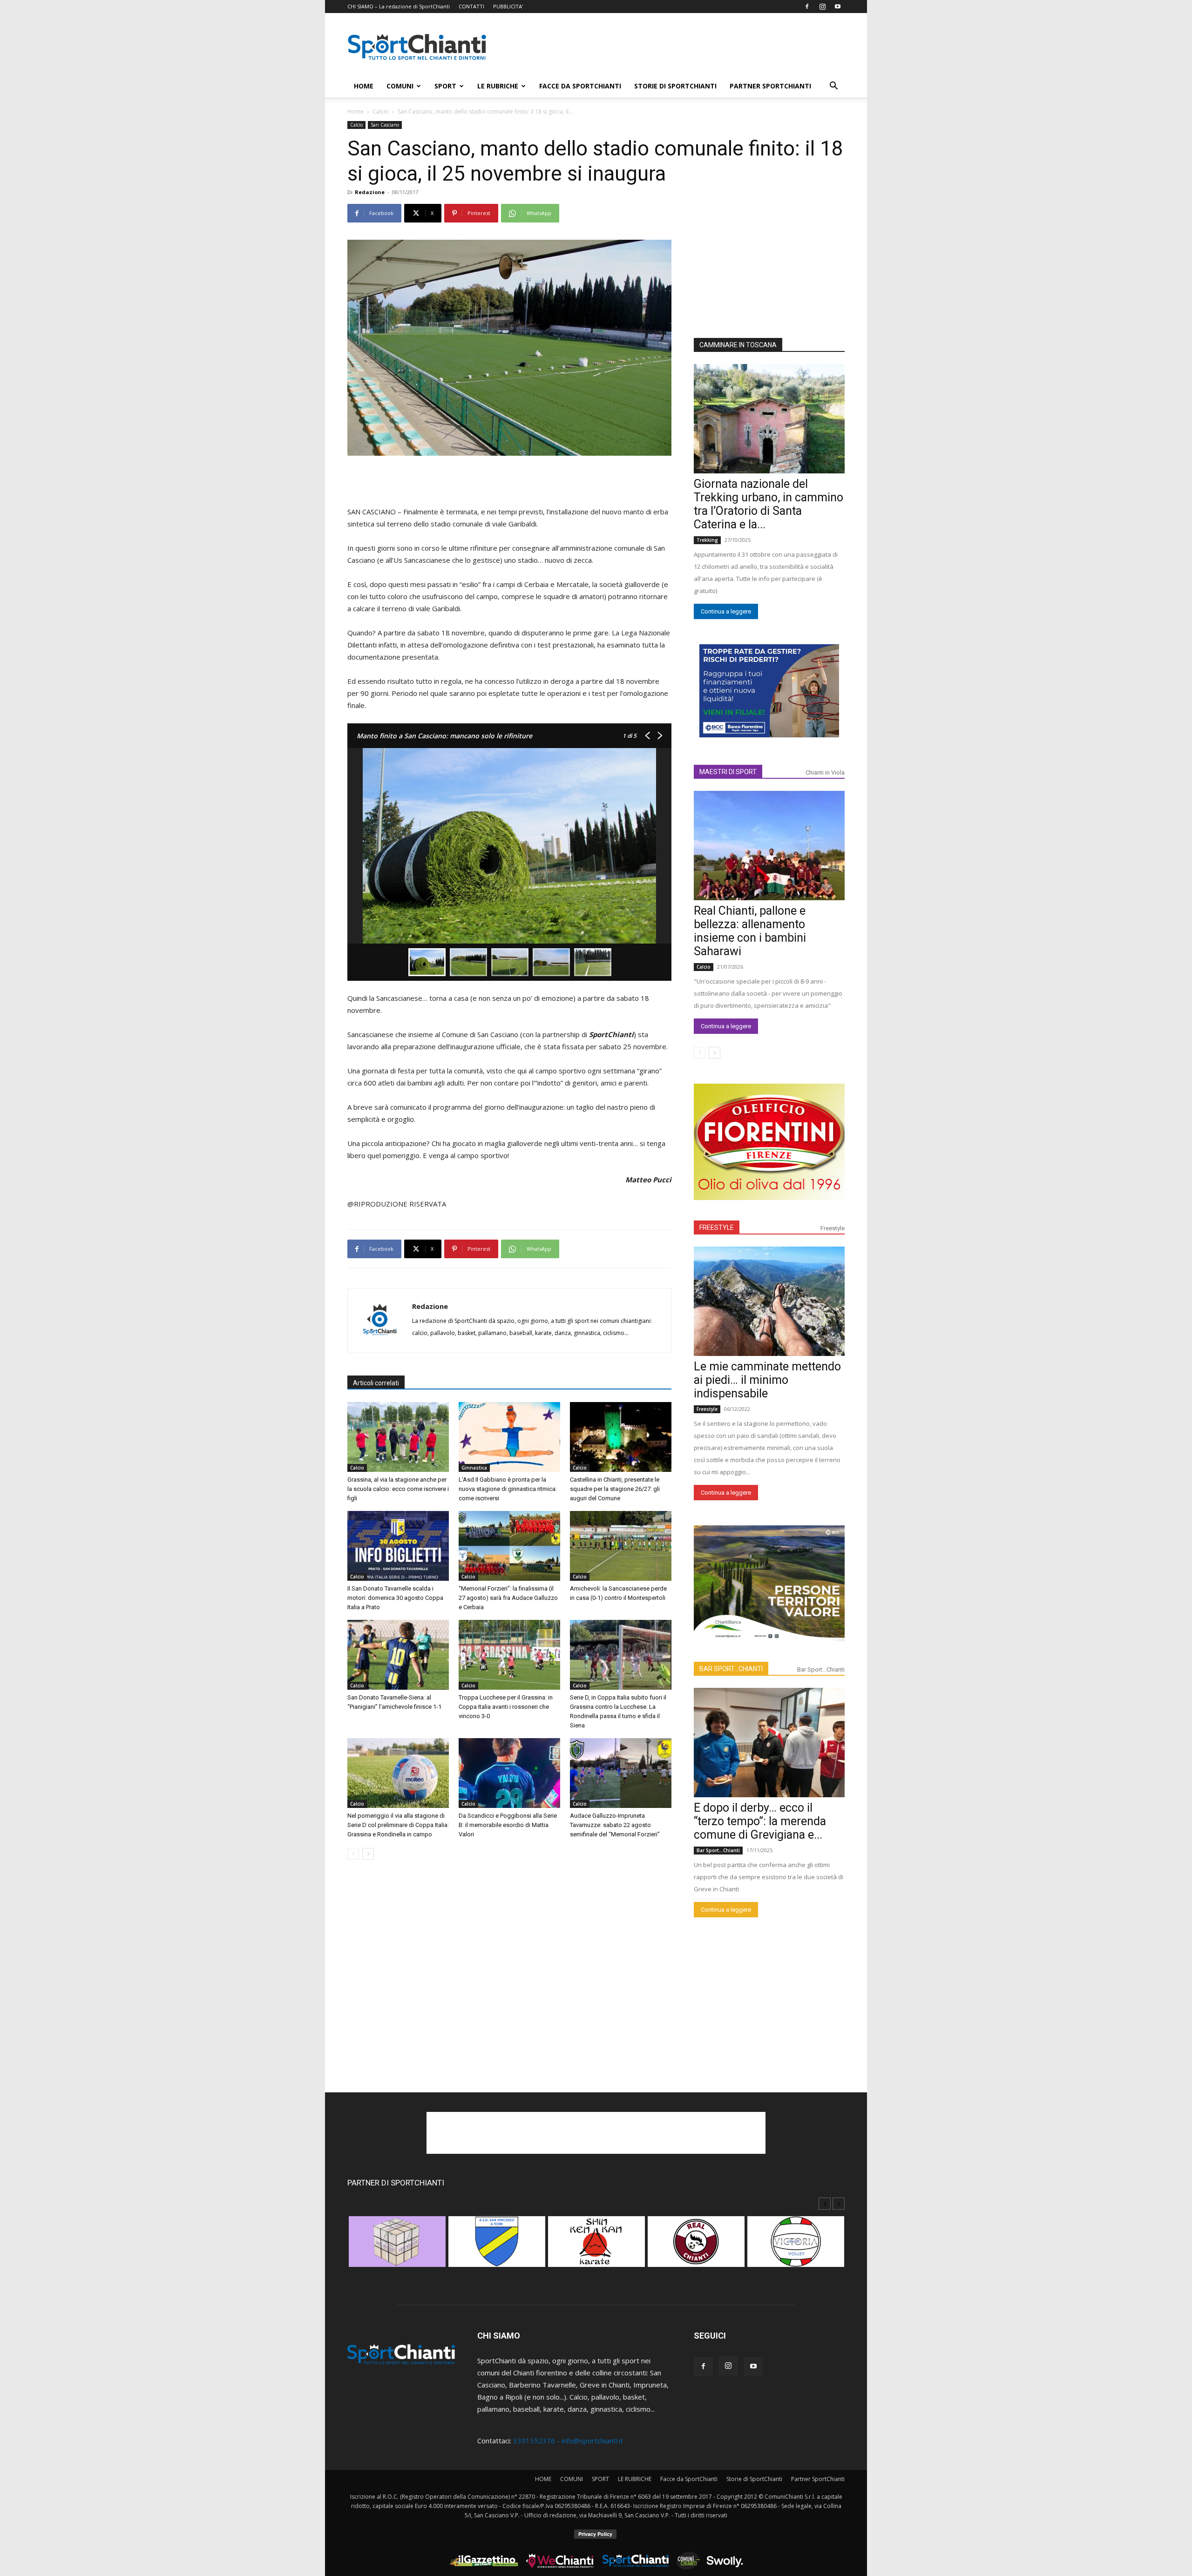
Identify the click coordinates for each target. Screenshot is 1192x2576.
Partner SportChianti (770, 86)
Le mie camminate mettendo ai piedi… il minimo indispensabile (767, 1380)
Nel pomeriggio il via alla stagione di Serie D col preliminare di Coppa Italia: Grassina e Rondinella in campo (398, 1825)
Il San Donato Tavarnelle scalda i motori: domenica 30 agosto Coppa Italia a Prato (395, 1598)
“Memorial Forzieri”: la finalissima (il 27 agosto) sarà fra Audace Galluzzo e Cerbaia (508, 1598)
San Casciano (385, 125)
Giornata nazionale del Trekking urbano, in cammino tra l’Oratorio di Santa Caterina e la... (769, 504)
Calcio (381, 111)
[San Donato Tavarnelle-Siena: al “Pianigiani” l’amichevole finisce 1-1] (398, 1655)
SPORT (445, 86)
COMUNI (400, 86)
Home (356, 111)
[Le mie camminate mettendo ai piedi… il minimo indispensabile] (769, 1301)
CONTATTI (471, 6)
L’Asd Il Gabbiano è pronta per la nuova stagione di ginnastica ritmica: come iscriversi (508, 1489)
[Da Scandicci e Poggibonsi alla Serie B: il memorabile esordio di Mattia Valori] (509, 1773)
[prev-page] (353, 1854)
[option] (397, 2246)
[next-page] (368, 1854)
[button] (833, 87)
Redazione (370, 192)
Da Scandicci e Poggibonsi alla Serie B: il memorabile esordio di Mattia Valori (508, 1825)
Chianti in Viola (825, 772)
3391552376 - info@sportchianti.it (568, 2441)
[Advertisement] (675, 47)
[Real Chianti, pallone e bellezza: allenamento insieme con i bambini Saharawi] (769, 846)
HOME (364, 86)
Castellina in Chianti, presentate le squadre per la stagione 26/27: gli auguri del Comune (615, 1489)
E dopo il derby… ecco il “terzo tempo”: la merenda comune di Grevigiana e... (760, 1821)
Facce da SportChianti (580, 86)
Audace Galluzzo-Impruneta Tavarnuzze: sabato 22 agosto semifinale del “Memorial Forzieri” (615, 1825)
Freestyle (833, 1228)
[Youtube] (838, 7)
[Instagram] (822, 7)
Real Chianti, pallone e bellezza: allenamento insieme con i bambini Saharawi (750, 931)
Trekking (707, 540)
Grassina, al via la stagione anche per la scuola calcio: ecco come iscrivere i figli (398, 1489)
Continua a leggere (726, 611)
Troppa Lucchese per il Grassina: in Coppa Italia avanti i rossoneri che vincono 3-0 (506, 1707)
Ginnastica (474, 1468)
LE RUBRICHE (498, 86)
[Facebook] (807, 7)
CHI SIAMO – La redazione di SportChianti (399, 6)
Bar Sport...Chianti (821, 1669)
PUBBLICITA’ (508, 6)
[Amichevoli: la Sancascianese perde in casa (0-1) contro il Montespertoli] (621, 1546)
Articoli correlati (376, 1383)
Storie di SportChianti (675, 86)
